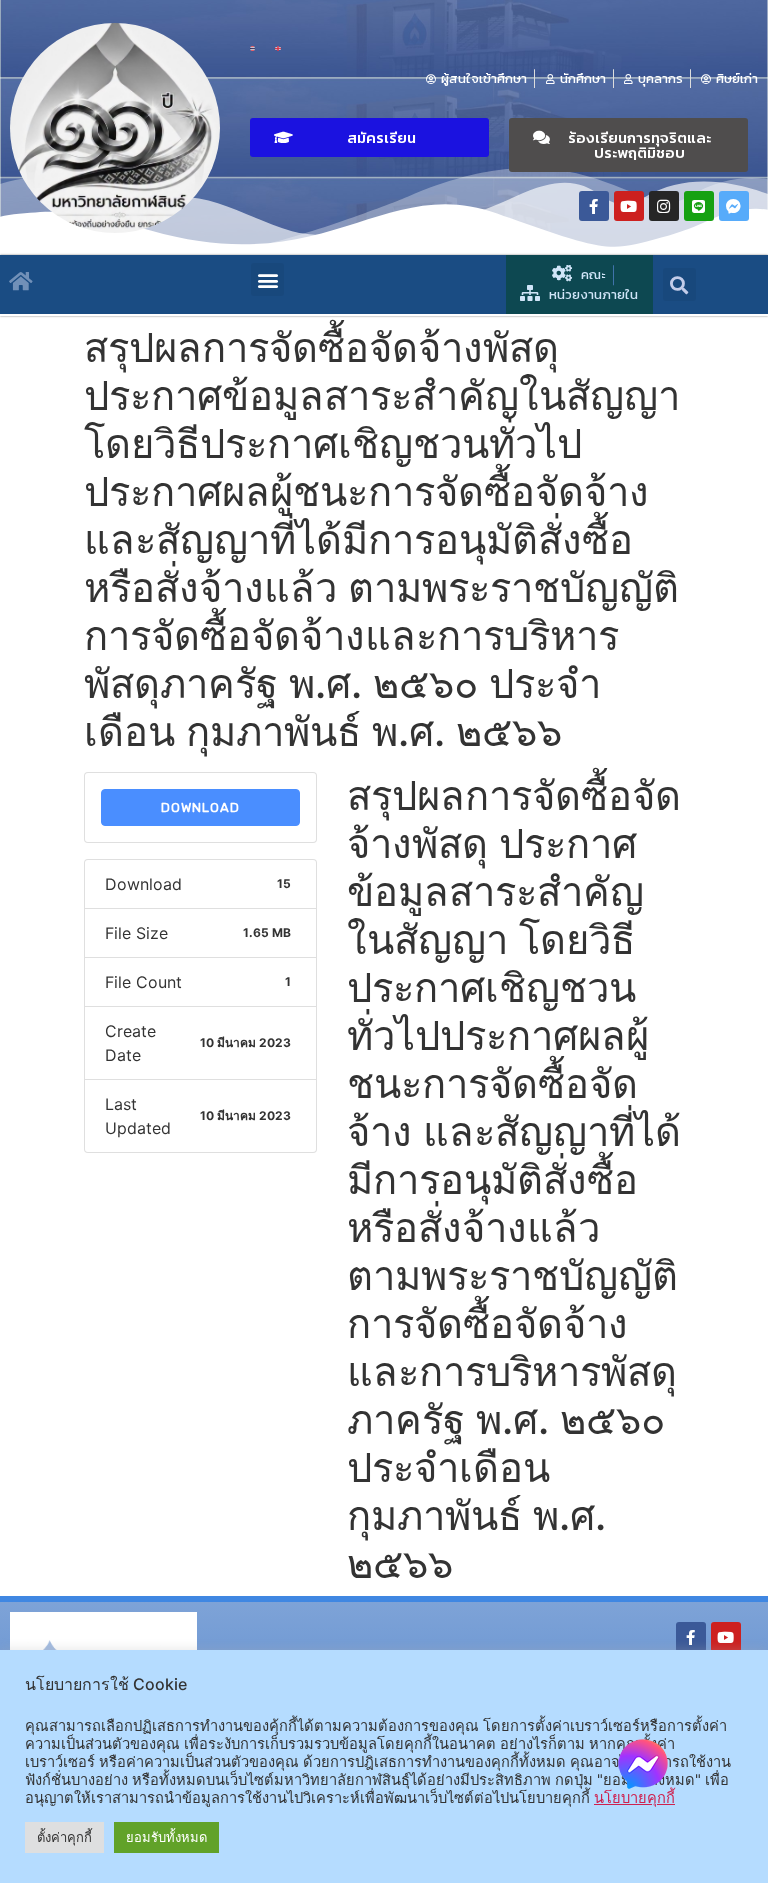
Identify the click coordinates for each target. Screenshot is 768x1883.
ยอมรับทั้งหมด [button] (166, 1837)
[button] (369, 137)
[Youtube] (629, 206)
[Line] (699, 206)
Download (200, 807)
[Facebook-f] (594, 206)
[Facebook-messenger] (734, 206)
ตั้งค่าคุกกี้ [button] (64, 1837)
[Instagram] (664, 206)
